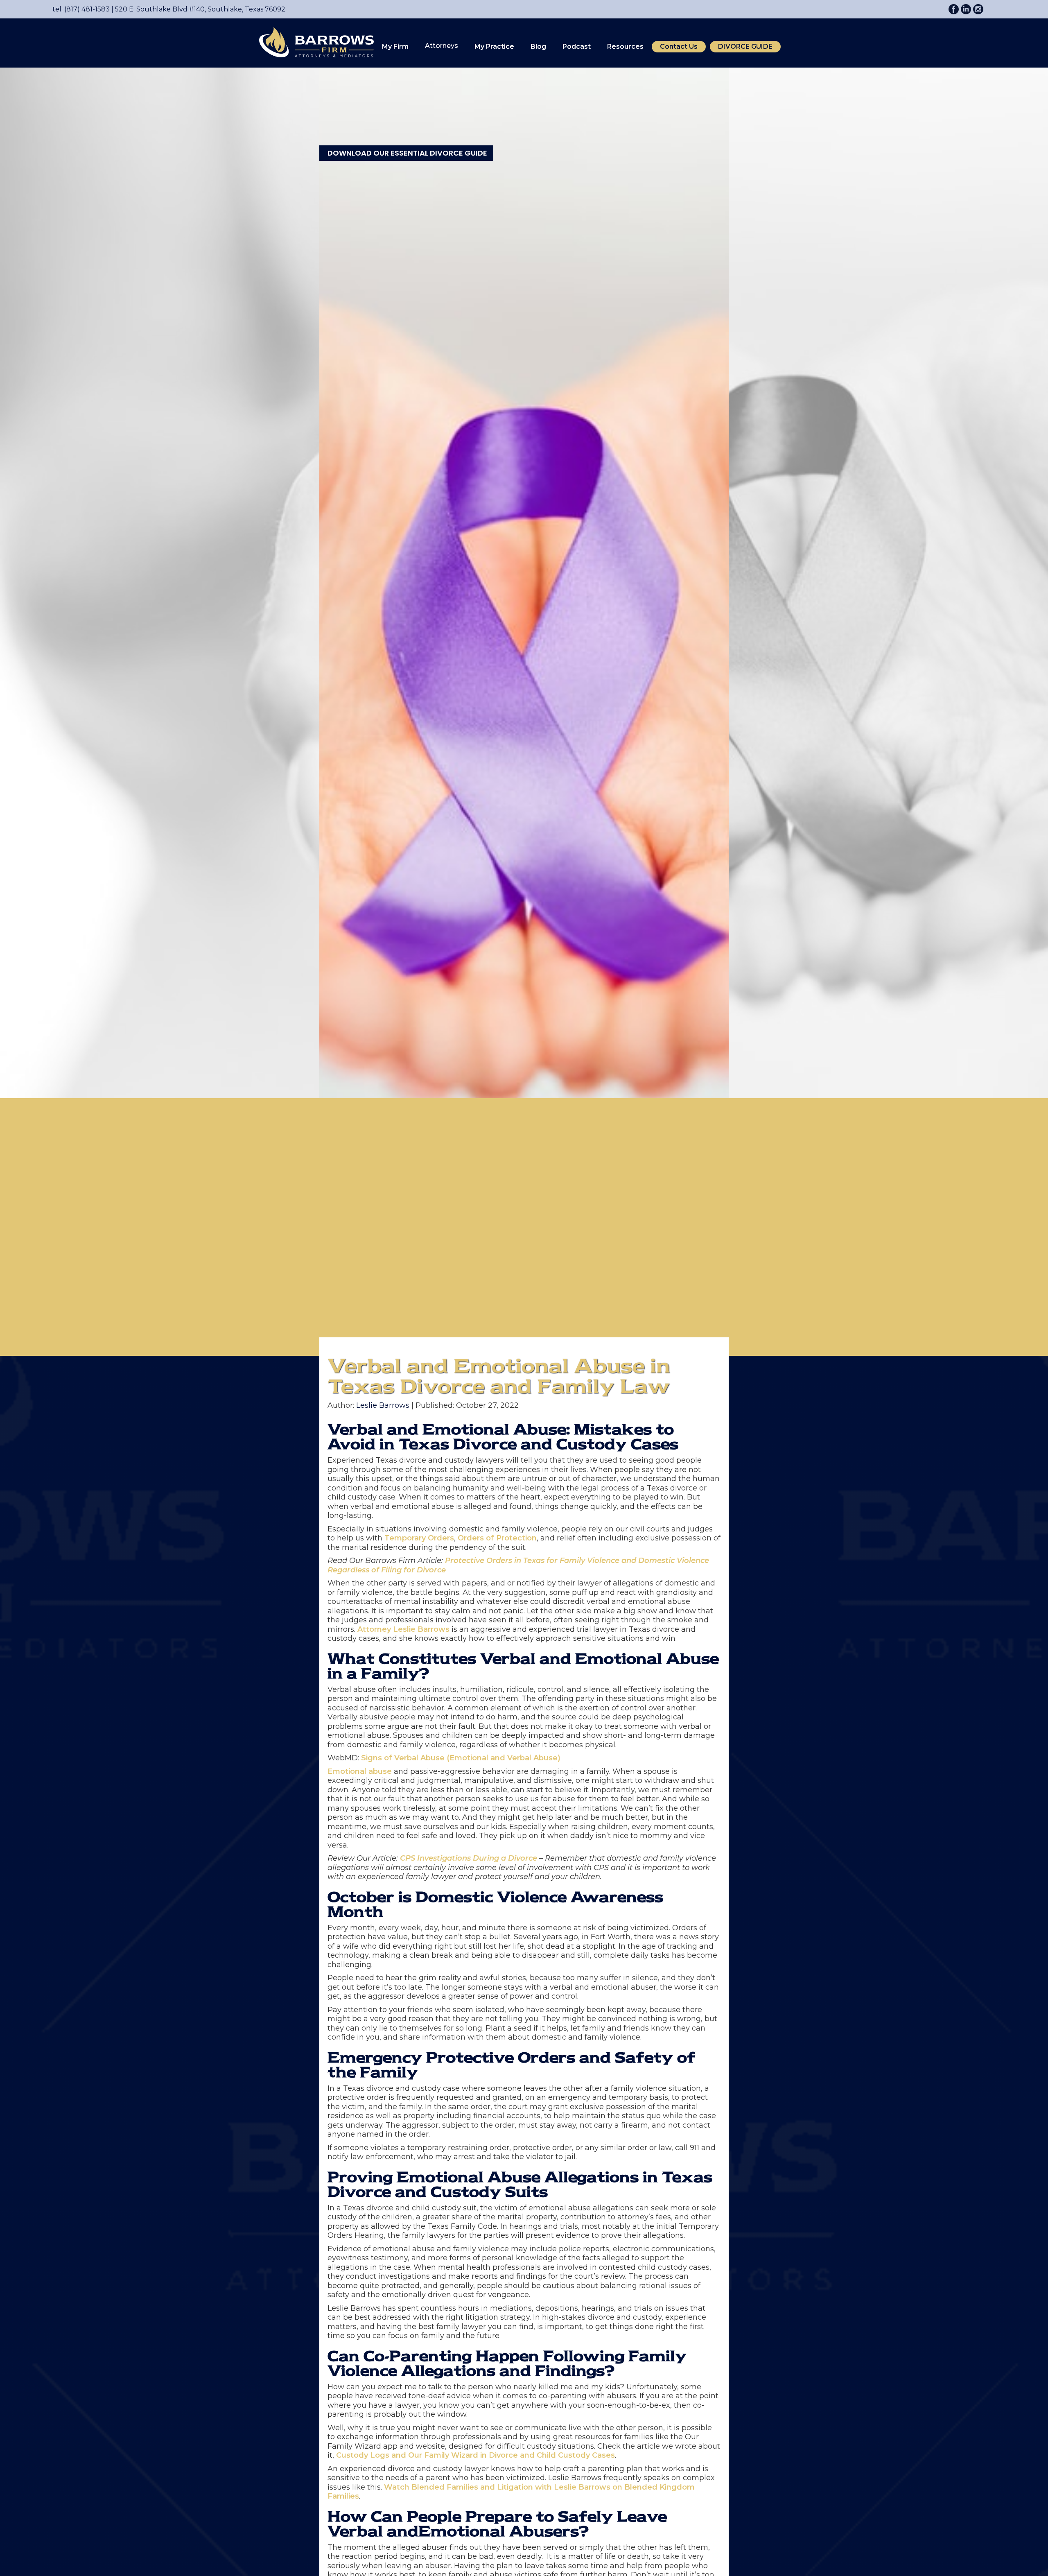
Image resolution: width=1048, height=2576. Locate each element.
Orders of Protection (497, 1538)
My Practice (494, 46)
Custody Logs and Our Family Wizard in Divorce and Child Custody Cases (475, 2455)
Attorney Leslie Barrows (403, 1629)
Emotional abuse (360, 1771)
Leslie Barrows (383, 1405)
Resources (625, 46)
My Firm (395, 46)
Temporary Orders (419, 1538)
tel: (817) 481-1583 (81, 9)
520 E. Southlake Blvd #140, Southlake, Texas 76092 (198, 9)
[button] (395, 47)
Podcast (577, 46)
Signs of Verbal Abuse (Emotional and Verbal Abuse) (461, 1758)
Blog (538, 46)
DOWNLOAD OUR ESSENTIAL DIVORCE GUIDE (407, 153)
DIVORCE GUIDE (745, 46)
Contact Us (679, 46)
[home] (312, 42)
